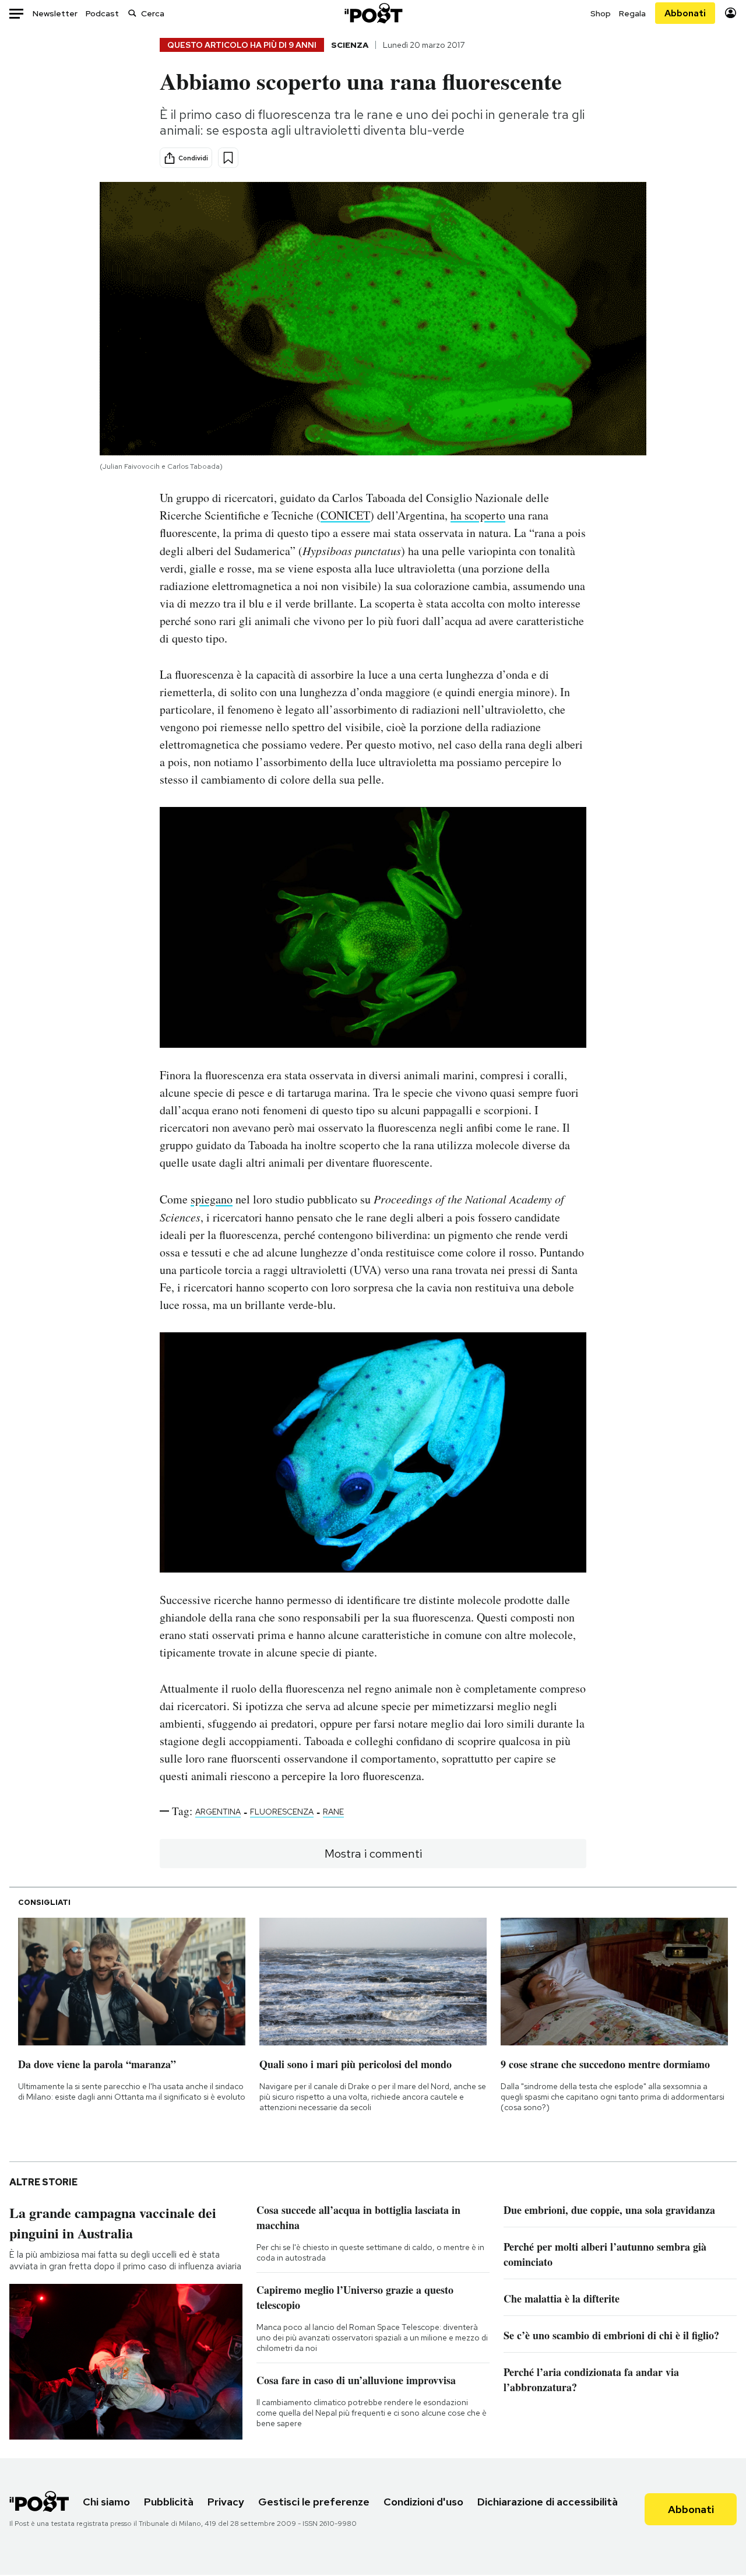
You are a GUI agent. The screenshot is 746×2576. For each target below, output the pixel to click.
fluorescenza (282, 1812)
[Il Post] (373, 13)
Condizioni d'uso (423, 2502)
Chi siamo (106, 2502)
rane (333, 1812)
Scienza (350, 45)
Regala (632, 13)
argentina (218, 1812)
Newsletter (55, 13)
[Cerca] (132, 13)
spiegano (212, 1199)
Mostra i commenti (373, 1854)
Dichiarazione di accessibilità (548, 2502)
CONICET (345, 515)
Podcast (102, 13)
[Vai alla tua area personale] (731, 13)
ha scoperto (478, 515)
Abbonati (685, 13)
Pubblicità (169, 2502)
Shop (601, 13)
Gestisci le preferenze (314, 2502)
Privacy (226, 2502)
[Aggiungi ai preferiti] (228, 158)
